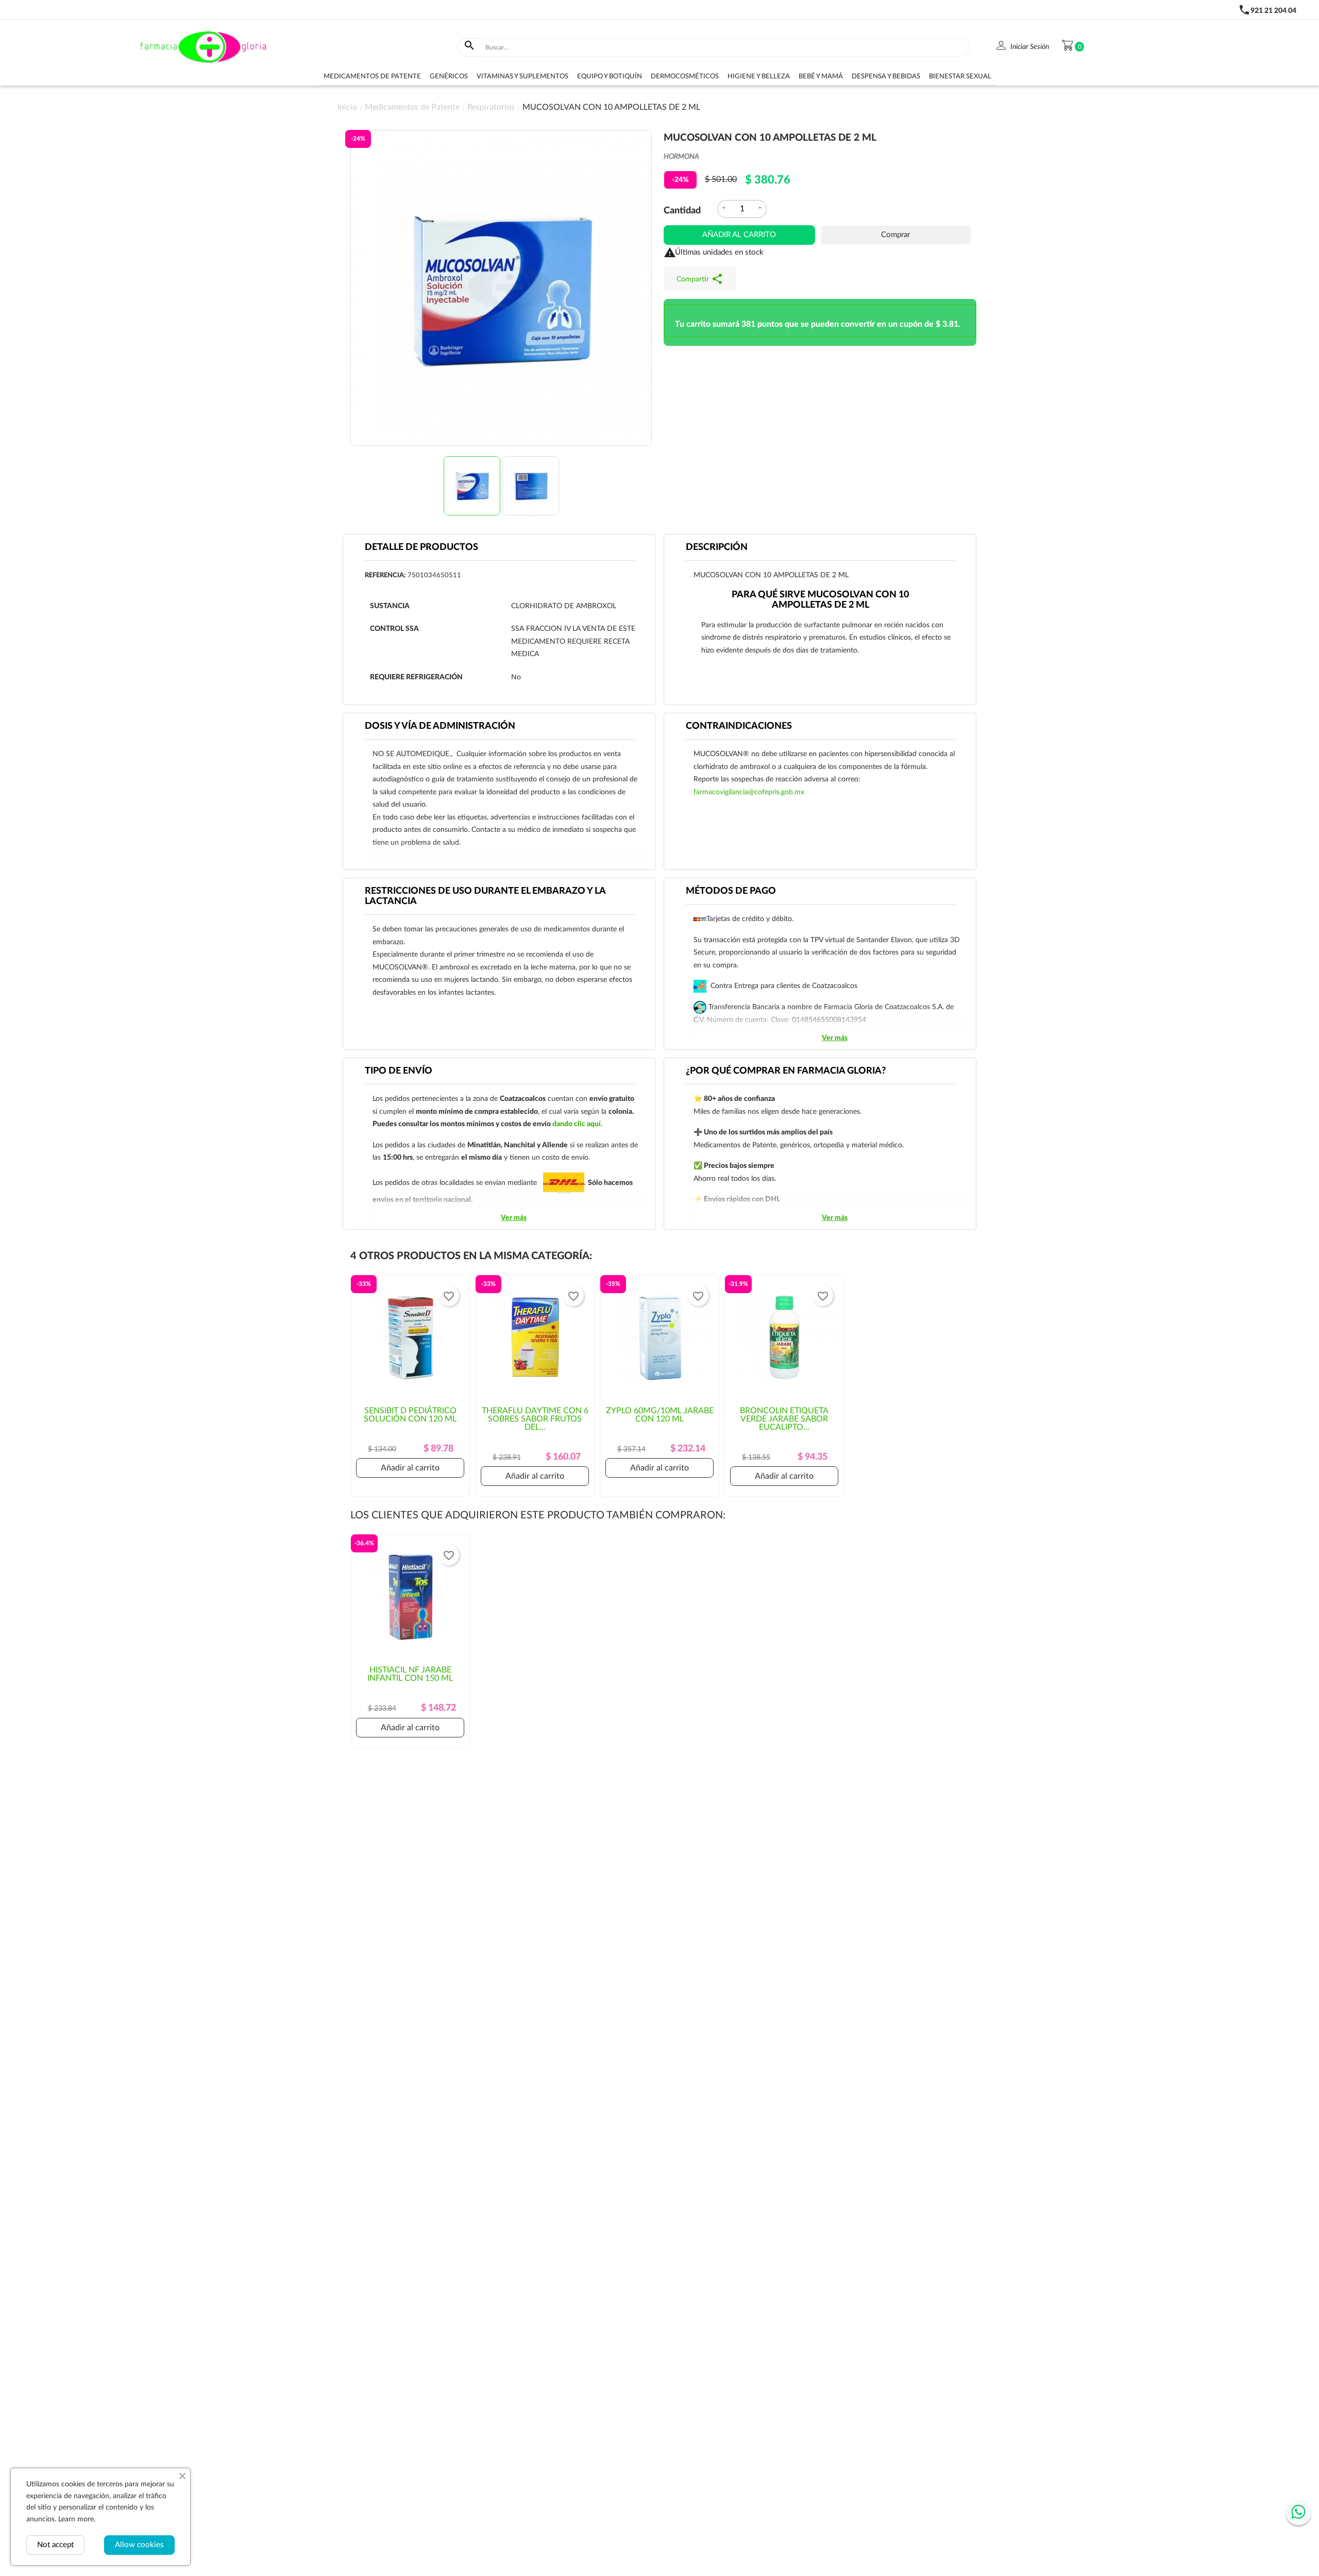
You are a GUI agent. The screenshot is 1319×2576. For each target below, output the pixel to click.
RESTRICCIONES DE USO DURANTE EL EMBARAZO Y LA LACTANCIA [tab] (485, 896)
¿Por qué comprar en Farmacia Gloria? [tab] (786, 1071)
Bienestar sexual (960, 77)
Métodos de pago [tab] (731, 891)
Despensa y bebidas (886, 77)
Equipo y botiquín (610, 77)
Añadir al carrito (739, 235)
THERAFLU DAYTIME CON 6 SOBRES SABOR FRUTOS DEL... (535, 1419)
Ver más (835, 1038)
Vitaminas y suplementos (522, 77)
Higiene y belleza (759, 77)
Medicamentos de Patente (372, 77)
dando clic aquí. (577, 1124)
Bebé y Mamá (821, 77)
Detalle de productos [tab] (421, 547)
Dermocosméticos (685, 77)
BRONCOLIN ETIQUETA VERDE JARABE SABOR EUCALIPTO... (784, 1419)
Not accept (55, 2545)
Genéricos (449, 77)
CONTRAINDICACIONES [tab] (739, 726)
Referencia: (385, 575)
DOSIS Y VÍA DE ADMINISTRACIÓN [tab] (440, 726)
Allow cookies (139, 2545)
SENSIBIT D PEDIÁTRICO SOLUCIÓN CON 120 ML (410, 1415)
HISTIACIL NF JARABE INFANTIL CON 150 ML (410, 1674)
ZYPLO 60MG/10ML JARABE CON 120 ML (660, 1415)
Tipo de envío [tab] (399, 1071)
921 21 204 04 (1273, 11)
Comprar (895, 235)
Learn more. (77, 2519)
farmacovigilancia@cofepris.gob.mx (749, 792)
